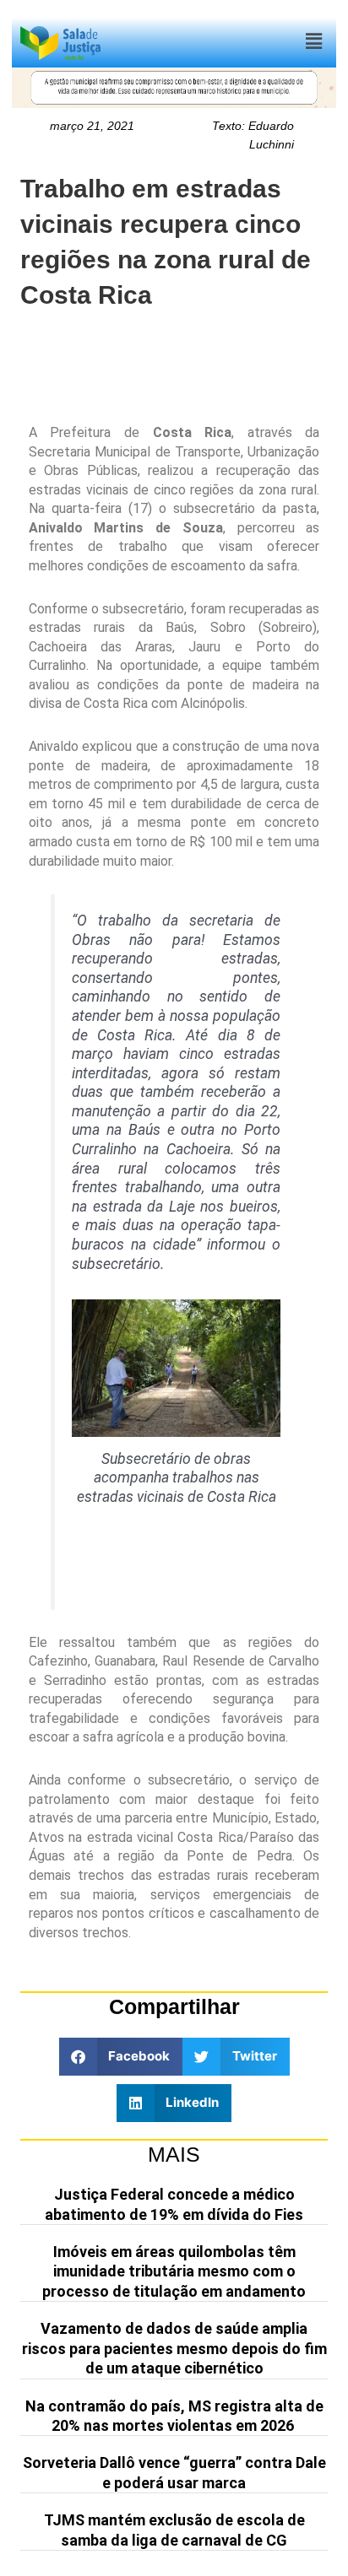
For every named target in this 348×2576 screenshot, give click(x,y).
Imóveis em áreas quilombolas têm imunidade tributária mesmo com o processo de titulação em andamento (174, 2271)
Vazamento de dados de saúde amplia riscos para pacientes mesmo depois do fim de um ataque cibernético (174, 2348)
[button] (313, 42)
